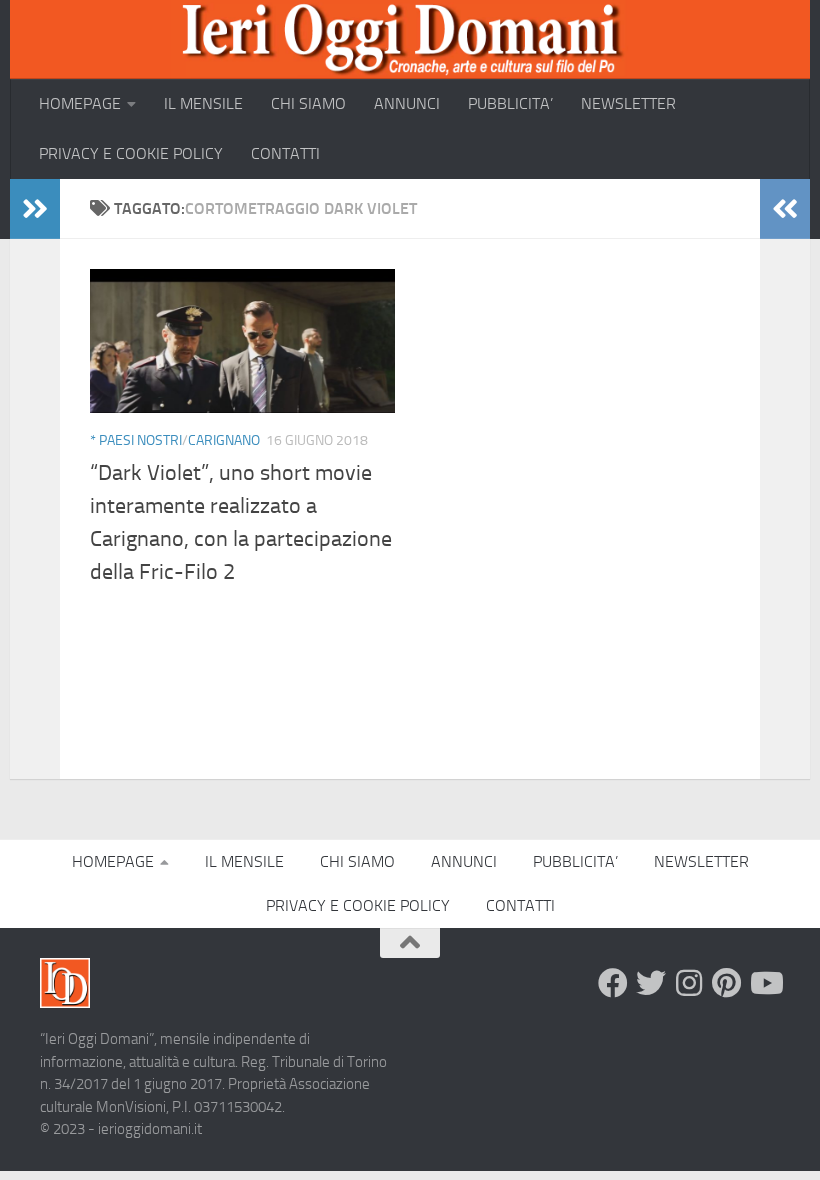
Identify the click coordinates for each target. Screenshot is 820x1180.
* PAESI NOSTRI (136, 440)
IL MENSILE (203, 103)
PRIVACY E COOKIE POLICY (131, 153)
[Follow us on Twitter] (651, 983)
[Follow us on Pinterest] (727, 983)
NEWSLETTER (628, 103)
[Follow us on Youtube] (765, 983)
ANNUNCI (407, 103)
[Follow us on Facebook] (613, 983)
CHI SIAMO (308, 103)
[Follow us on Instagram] (689, 983)
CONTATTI (285, 153)
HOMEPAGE (80, 103)
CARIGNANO (224, 440)
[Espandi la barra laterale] (35, 209)
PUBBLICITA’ (510, 103)
